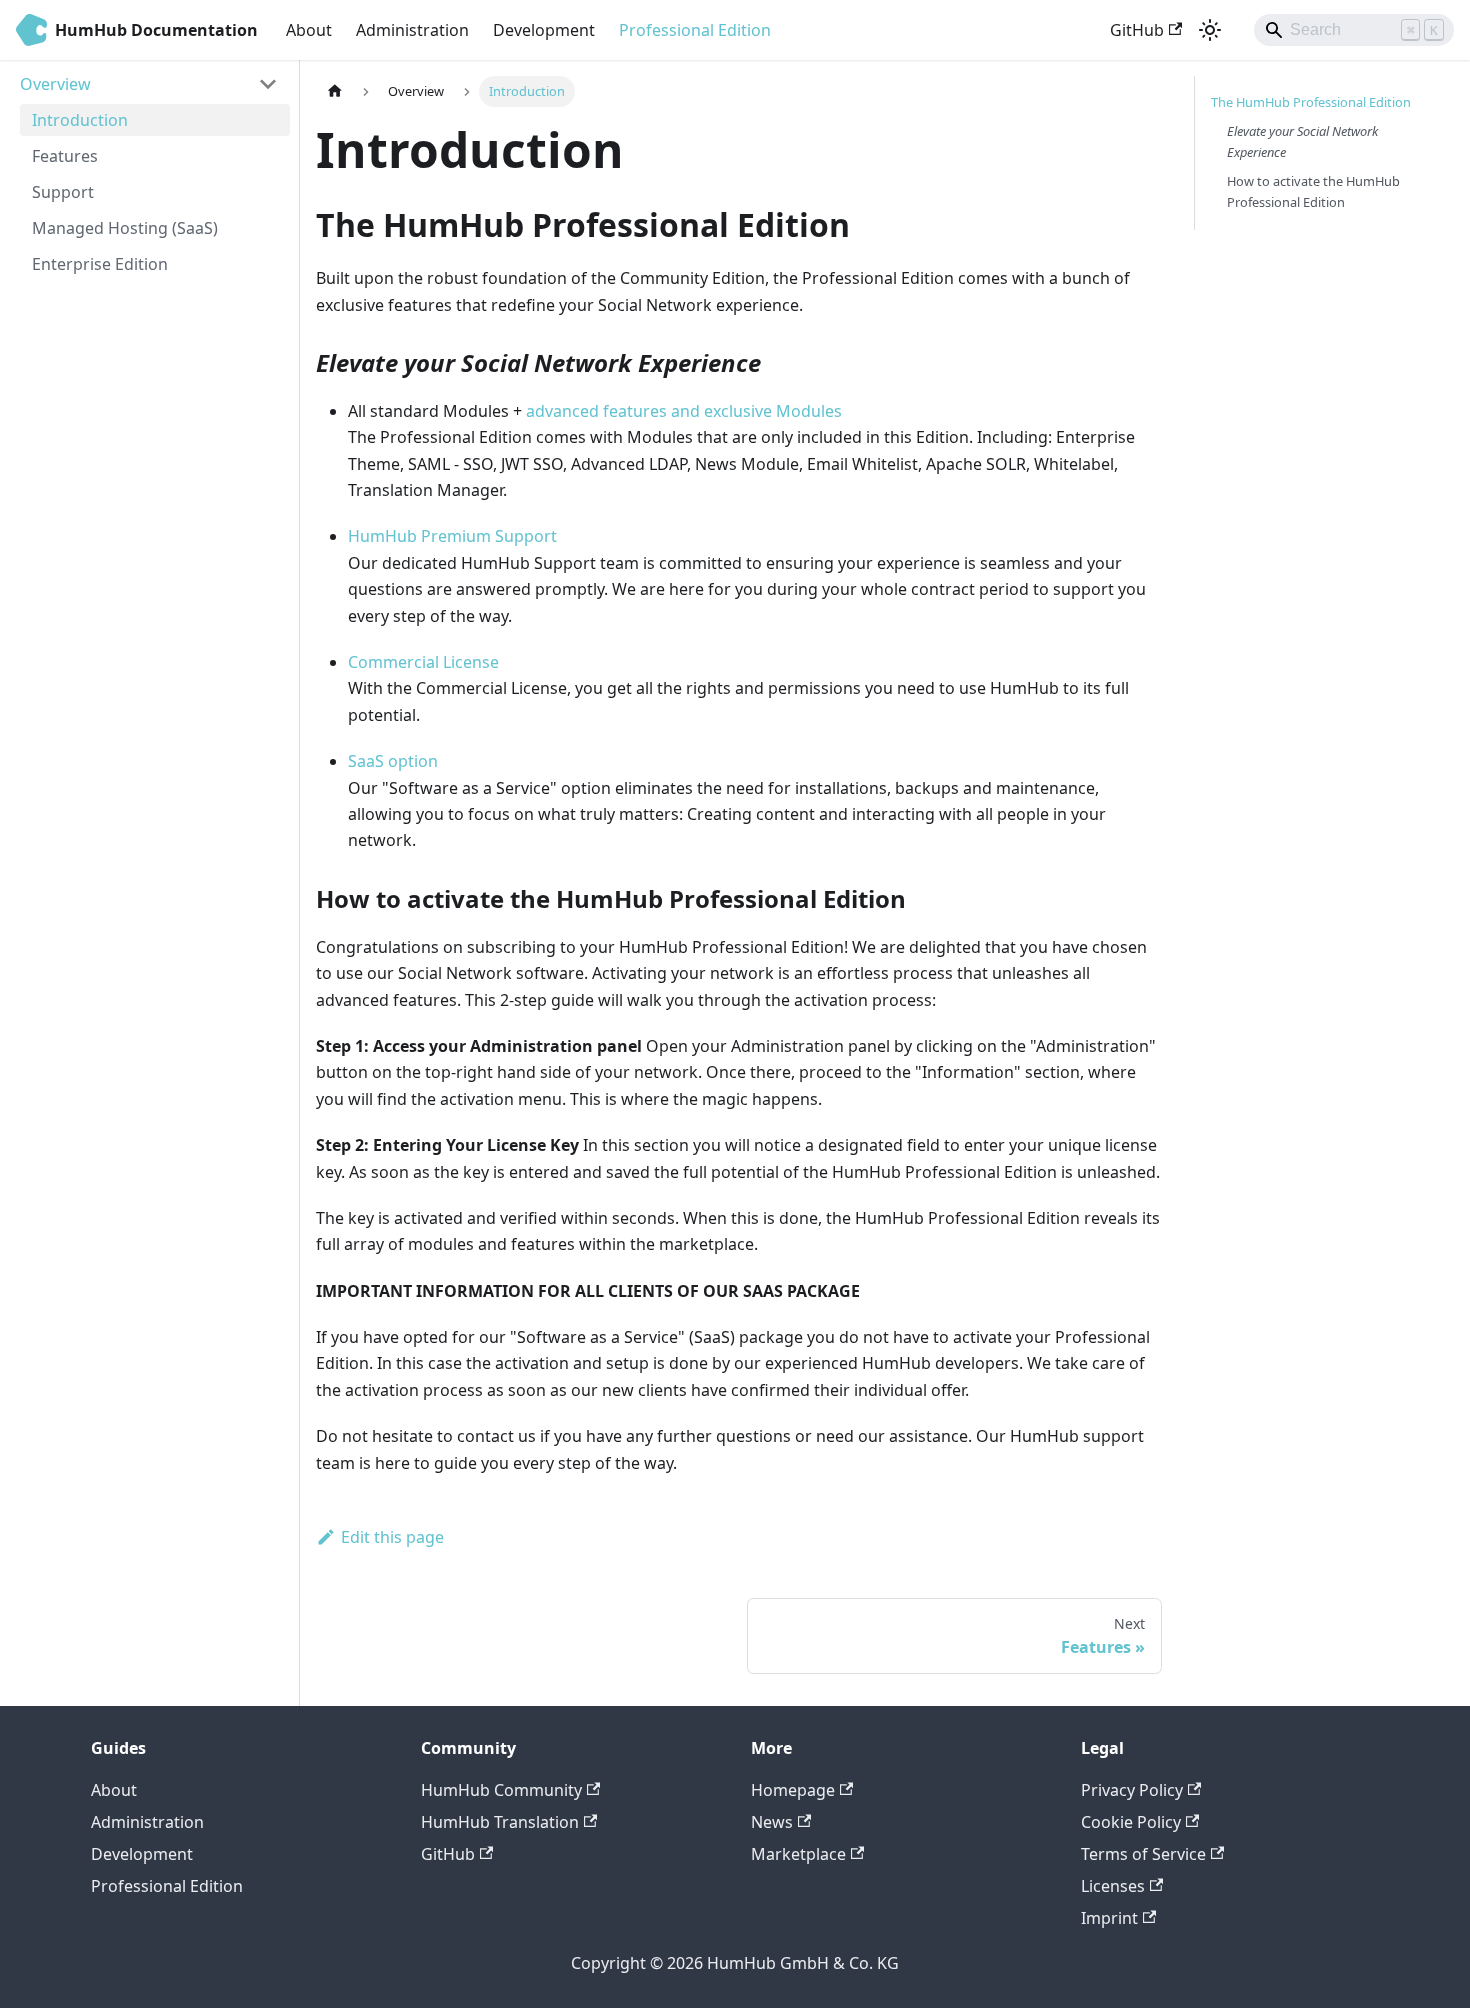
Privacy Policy (1132, 1790)
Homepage (793, 1790)
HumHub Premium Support (452, 536)
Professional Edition (695, 30)
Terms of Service (1143, 1854)
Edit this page (392, 1537)
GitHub (1137, 30)
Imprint (1109, 1918)
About (309, 30)
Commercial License (423, 662)
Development (544, 30)
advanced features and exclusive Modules (684, 411)
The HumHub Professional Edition (1311, 102)
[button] (149, 84)
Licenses (1113, 1886)
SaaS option (393, 761)
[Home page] (335, 91)
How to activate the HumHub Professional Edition (1313, 191)
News (772, 1822)
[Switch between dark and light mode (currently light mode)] (1210, 30)
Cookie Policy (1131, 1822)
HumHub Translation (500, 1822)
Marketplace (798, 1854)
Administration (412, 30)
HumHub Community (501, 1790)
